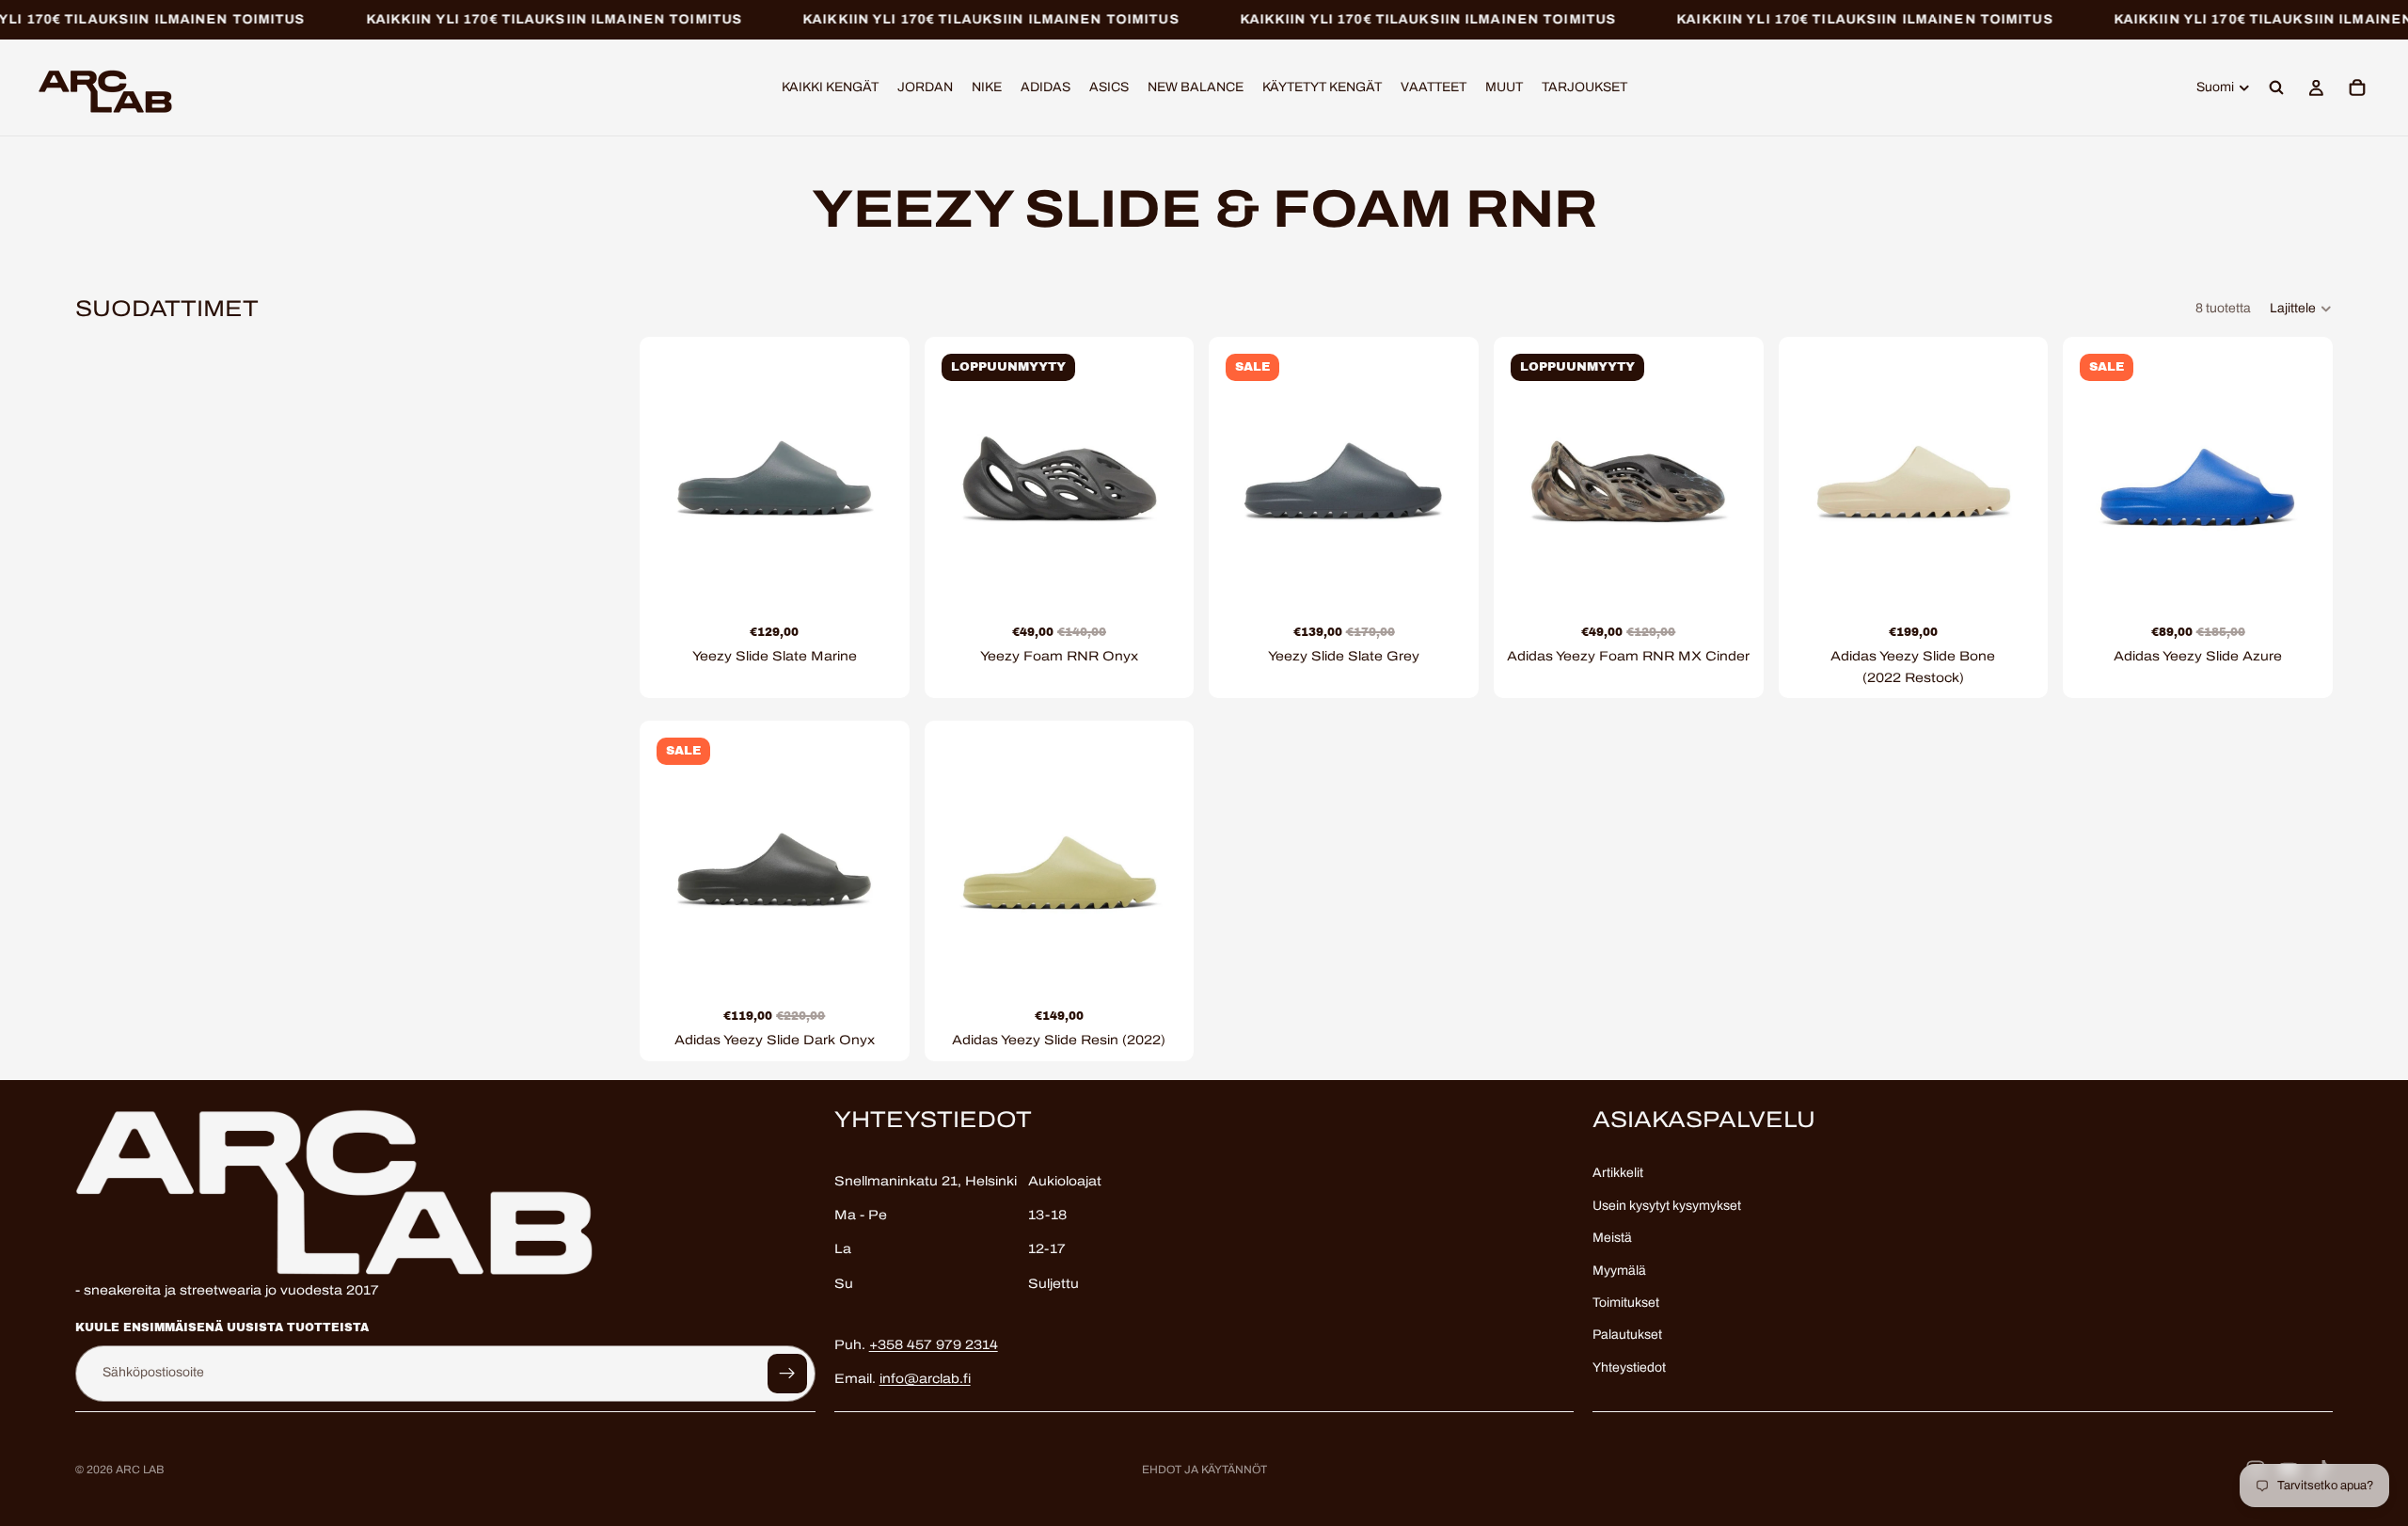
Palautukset (1627, 1335)
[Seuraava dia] (872, 471)
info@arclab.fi (925, 1379)
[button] (2301, 309)
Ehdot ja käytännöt (1204, 1470)
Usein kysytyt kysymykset (1667, 1206)
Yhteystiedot (1629, 1367)
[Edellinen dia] (677, 471)
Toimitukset (1626, 1303)
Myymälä (1619, 1270)
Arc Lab (140, 1470)
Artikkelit (1618, 1173)
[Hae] (2276, 88)
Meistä (1612, 1238)
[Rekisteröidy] (787, 1373)
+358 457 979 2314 (934, 1345)
